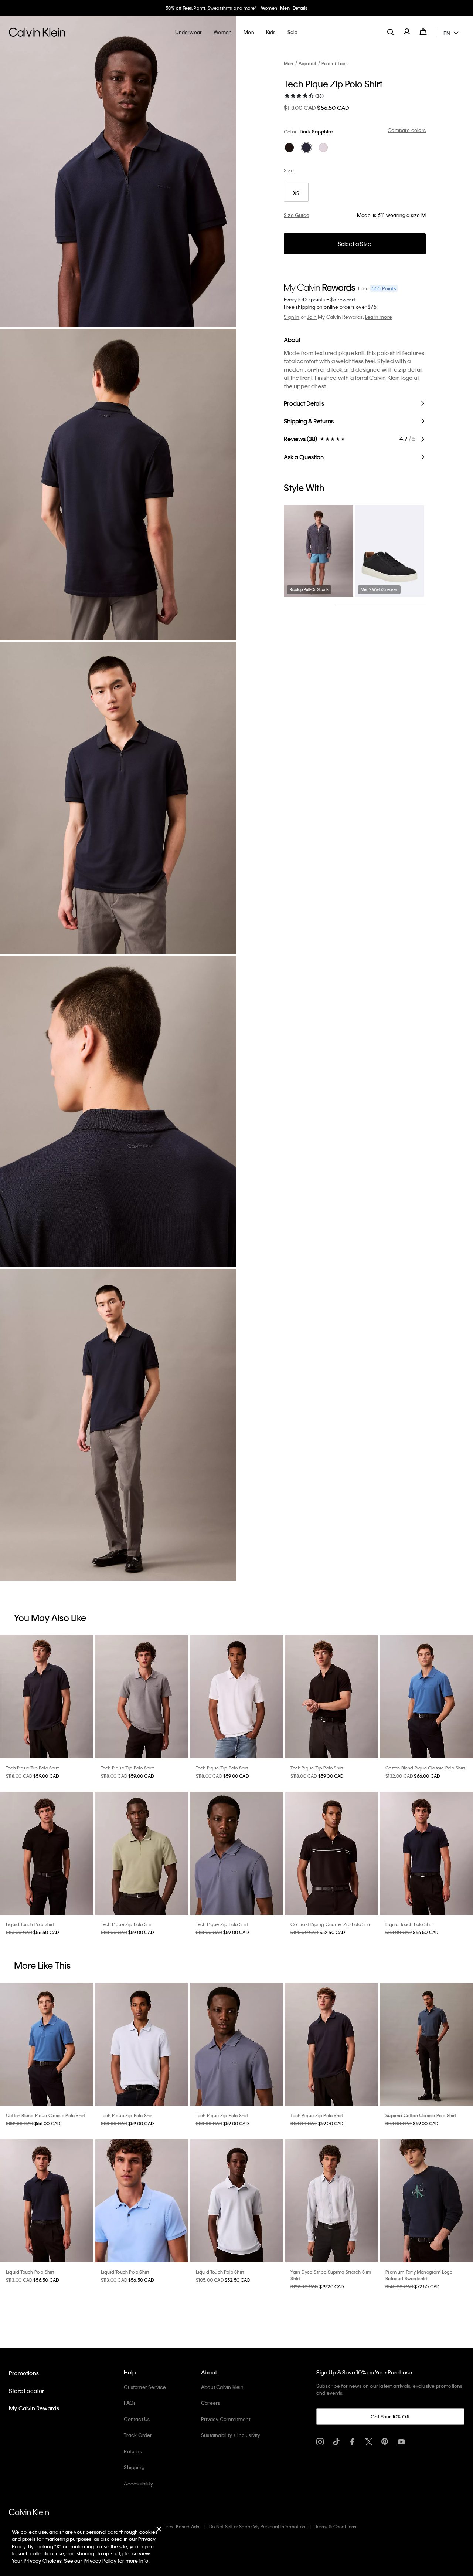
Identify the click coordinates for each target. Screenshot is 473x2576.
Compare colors (407, 130)
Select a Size (355, 244)
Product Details (304, 403)
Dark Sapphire (317, 131)
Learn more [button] (379, 317)
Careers (210, 2403)
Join (312, 317)
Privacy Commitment (226, 2419)
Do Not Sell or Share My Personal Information (257, 2526)
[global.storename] (37, 32)
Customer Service (145, 2387)
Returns (133, 2451)
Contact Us (137, 2419)
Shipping (134, 2467)
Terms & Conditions (336, 2526)
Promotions (24, 2373)
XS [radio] (296, 193)
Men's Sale (307, 8)
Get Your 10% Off (390, 2416)
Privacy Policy (100, 2561)
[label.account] (407, 32)
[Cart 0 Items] (423, 32)
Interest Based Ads (179, 2526)
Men (289, 63)
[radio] (289, 148)
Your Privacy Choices (37, 2561)
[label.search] (391, 32)
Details (329, 8)
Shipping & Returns (309, 421)
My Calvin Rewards (34, 2408)
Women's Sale (277, 8)
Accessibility (138, 2483)
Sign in (292, 317)
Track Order (138, 2435)
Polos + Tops (335, 63)
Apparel (307, 63)
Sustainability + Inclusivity (231, 2435)
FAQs (130, 2403)
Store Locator (27, 2391)
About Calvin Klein (222, 2387)
